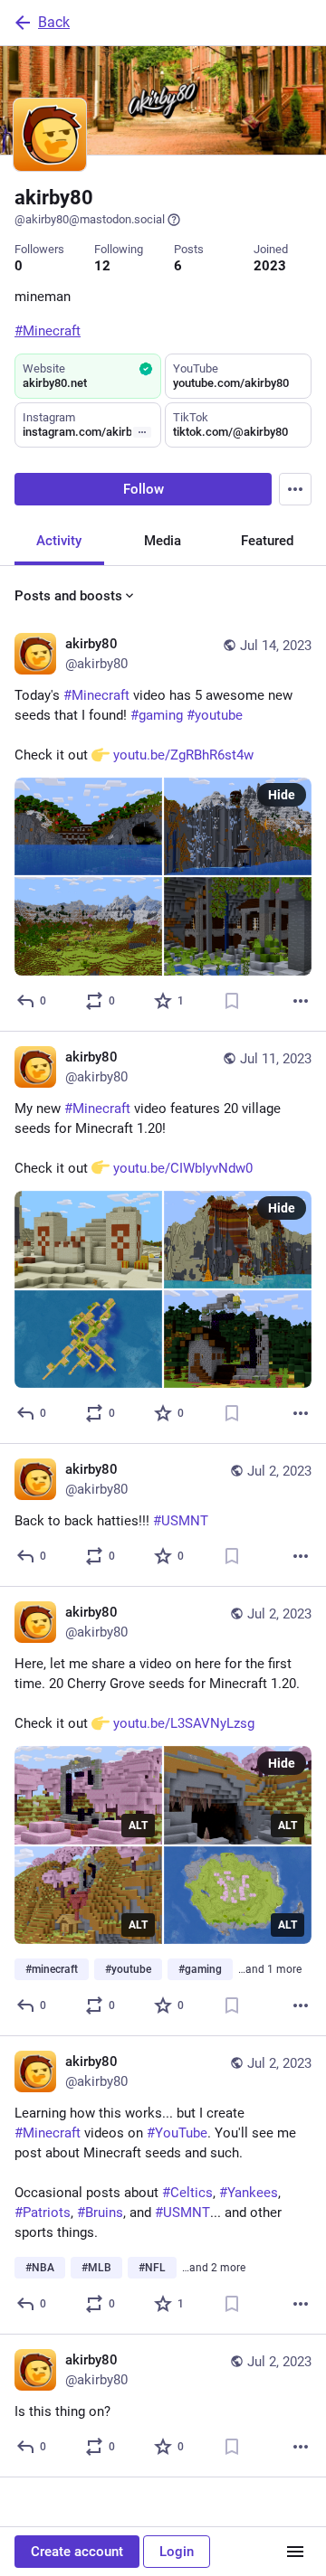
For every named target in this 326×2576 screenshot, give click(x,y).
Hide (282, 795)
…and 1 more (270, 1969)
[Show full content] (142, 432)
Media (163, 541)
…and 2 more (214, 2268)
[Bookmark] (232, 1001)
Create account (77, 2552)
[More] (301, 1001)
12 (102, 266)
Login (177, 2552)
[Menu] (295, 489)
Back (54, 22)
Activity (59, 541)
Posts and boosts (68, 596)
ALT (138, 1826)
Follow (144, 489)
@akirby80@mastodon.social (90, 219)
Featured (267, 541)
